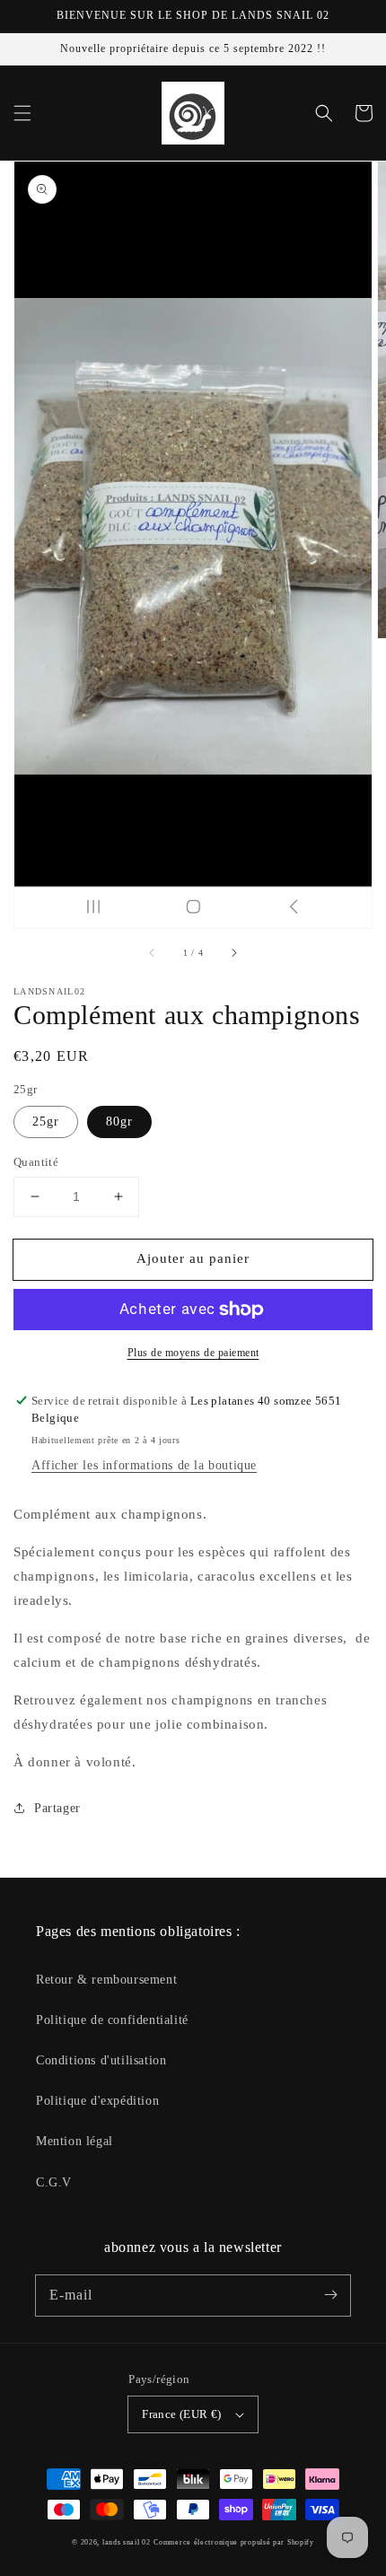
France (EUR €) (182, 2414)
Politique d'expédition (97, 2101)
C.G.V (54, 2182)
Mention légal (75, 2141)
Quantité (36, 1162)
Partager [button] (57, 1808)
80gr (119, 1122)
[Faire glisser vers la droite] (233, 953)
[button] (22, 113)
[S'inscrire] (330, 2295)
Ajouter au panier (193, 1258)
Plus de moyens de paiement (193, 1353)
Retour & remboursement (106, 1980)
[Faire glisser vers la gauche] (153, 953)
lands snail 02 (127, 2542)
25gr (46, 1122)
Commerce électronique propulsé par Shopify (233, 2542)
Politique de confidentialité (112, 2020)
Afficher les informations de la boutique (144, 1465)
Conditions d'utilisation (101, 2060)
